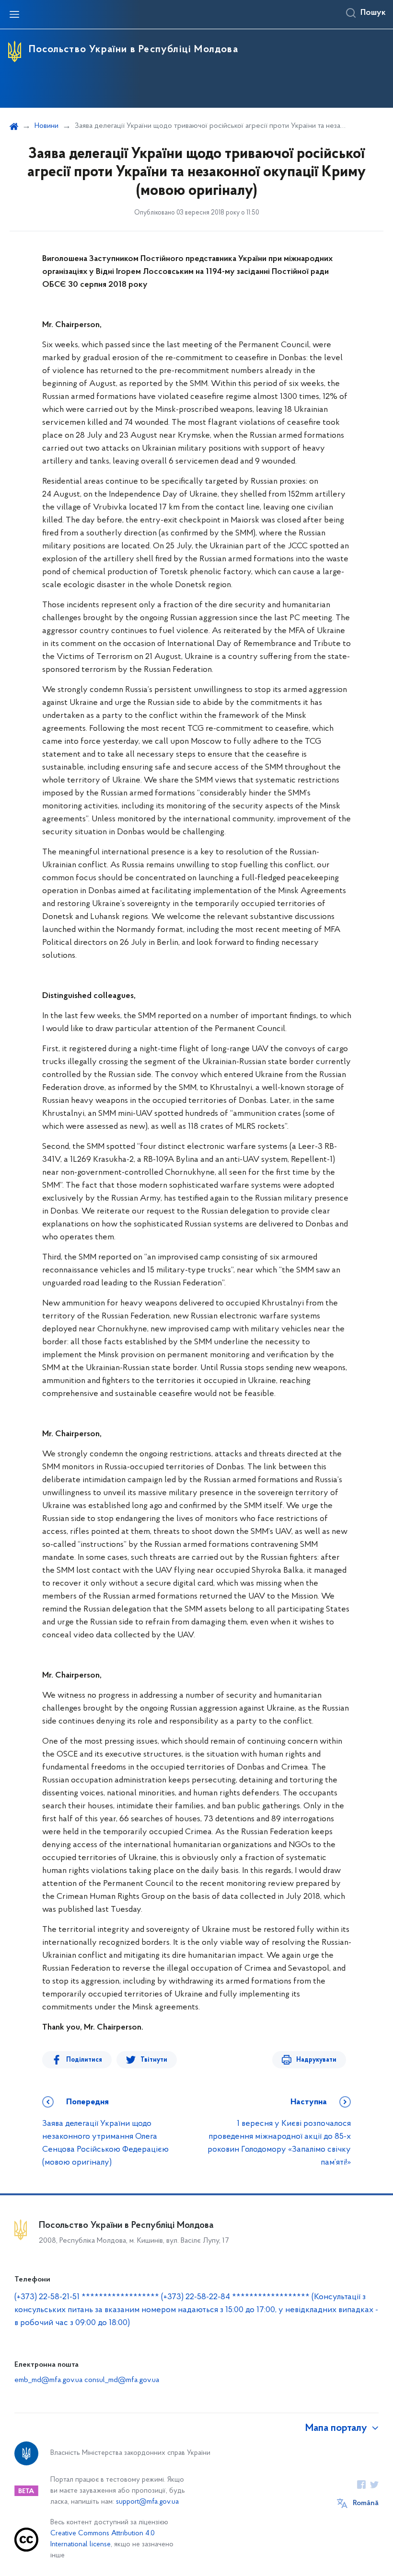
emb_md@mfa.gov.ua (48, 2380)
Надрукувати (316, 2060)
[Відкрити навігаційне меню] (14, 14)
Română (366, 2503)
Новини (46, 126)
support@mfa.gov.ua (147, 2502)
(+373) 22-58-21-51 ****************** (87, 2297)
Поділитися (84, 2060)
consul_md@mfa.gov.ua (122, 2380)
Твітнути (154, 2060)
